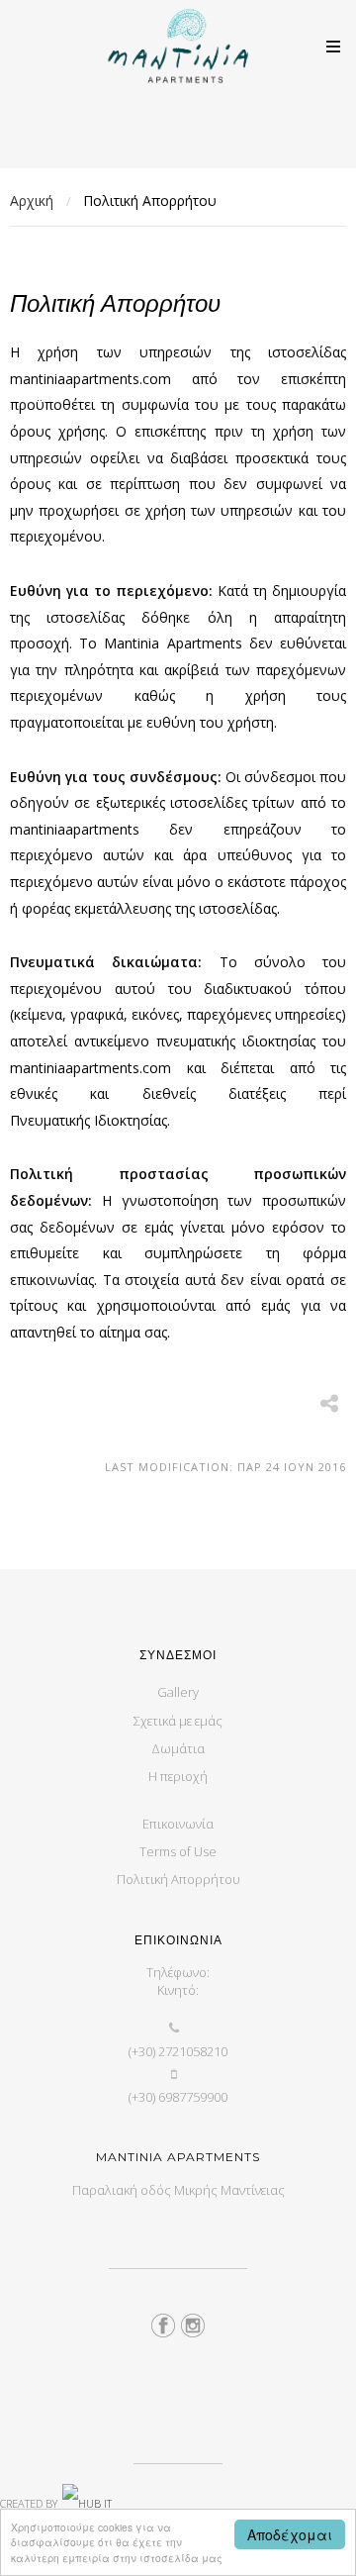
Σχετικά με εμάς (178, 1721)
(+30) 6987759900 (178, 2097)
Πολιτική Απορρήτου (178, 1879)
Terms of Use (178, 1851)
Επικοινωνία (178, 1824)
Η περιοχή (178, 1776)
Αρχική (32, 200)
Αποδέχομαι (290, 2534)
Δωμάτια (178, 1748)
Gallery (178, 1692)
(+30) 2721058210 (178, 2051)
